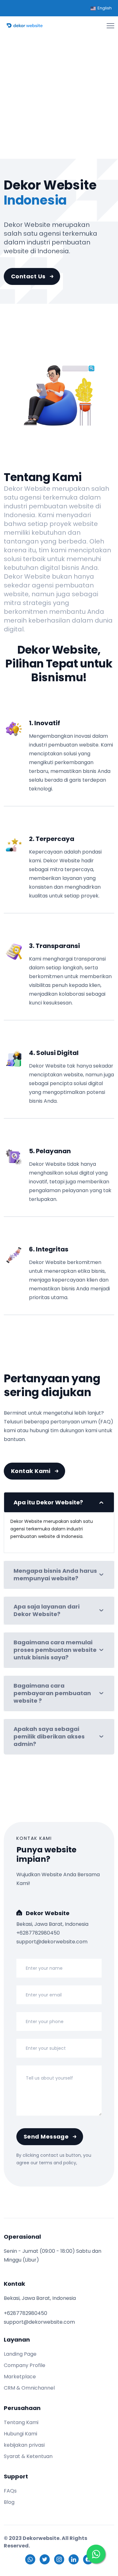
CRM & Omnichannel (29, 2388)
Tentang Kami (21, 2422)
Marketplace (20, 2377)
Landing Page (20, 2354)
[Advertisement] (59, 92)
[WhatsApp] (30, 2559)
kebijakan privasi (24, 2445)
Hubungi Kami (20, 2434)
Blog (9, 2502)
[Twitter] (45, 2559)
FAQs (10, 2491)
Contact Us (28, 276)
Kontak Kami (31, 1471)
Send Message (46, 2137)
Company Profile (25, 2365)
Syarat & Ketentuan (28, 2456)
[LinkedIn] (74, 2559)
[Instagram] (59, 2559)
